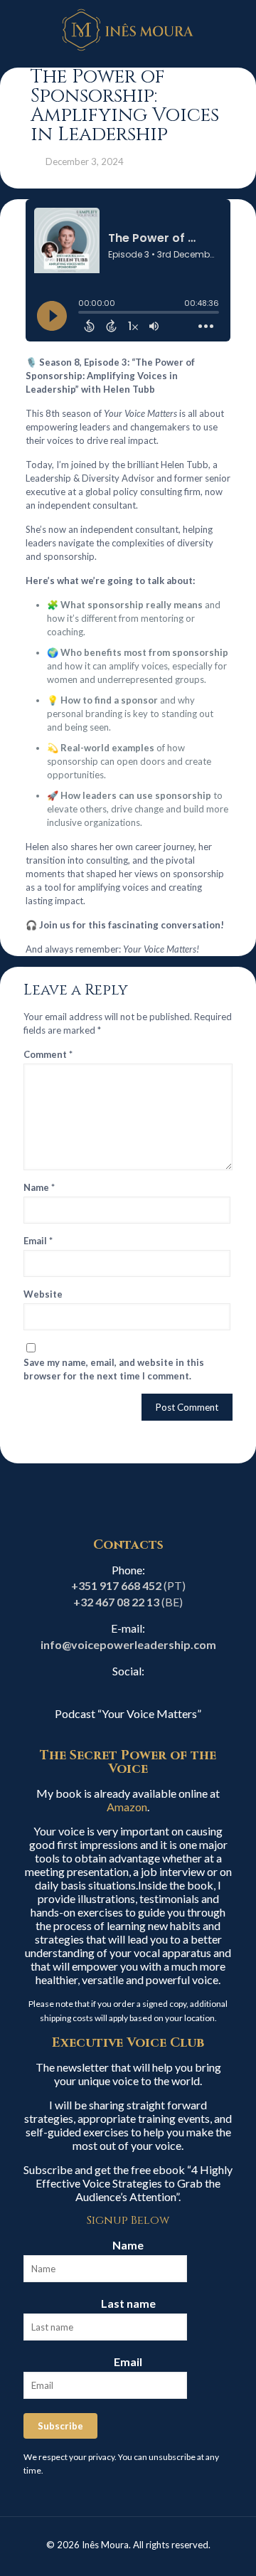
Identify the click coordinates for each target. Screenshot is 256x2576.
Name (39, 1187)
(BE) (128, 1602)
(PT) (128, 1585)
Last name (128, 2303)
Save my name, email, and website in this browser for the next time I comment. (114, 1369)
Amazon (127, 1807)
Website (43, 1294)
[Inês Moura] (128, 28)
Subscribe (60, 2426)
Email (38, 1241)
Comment (48, 1054)
